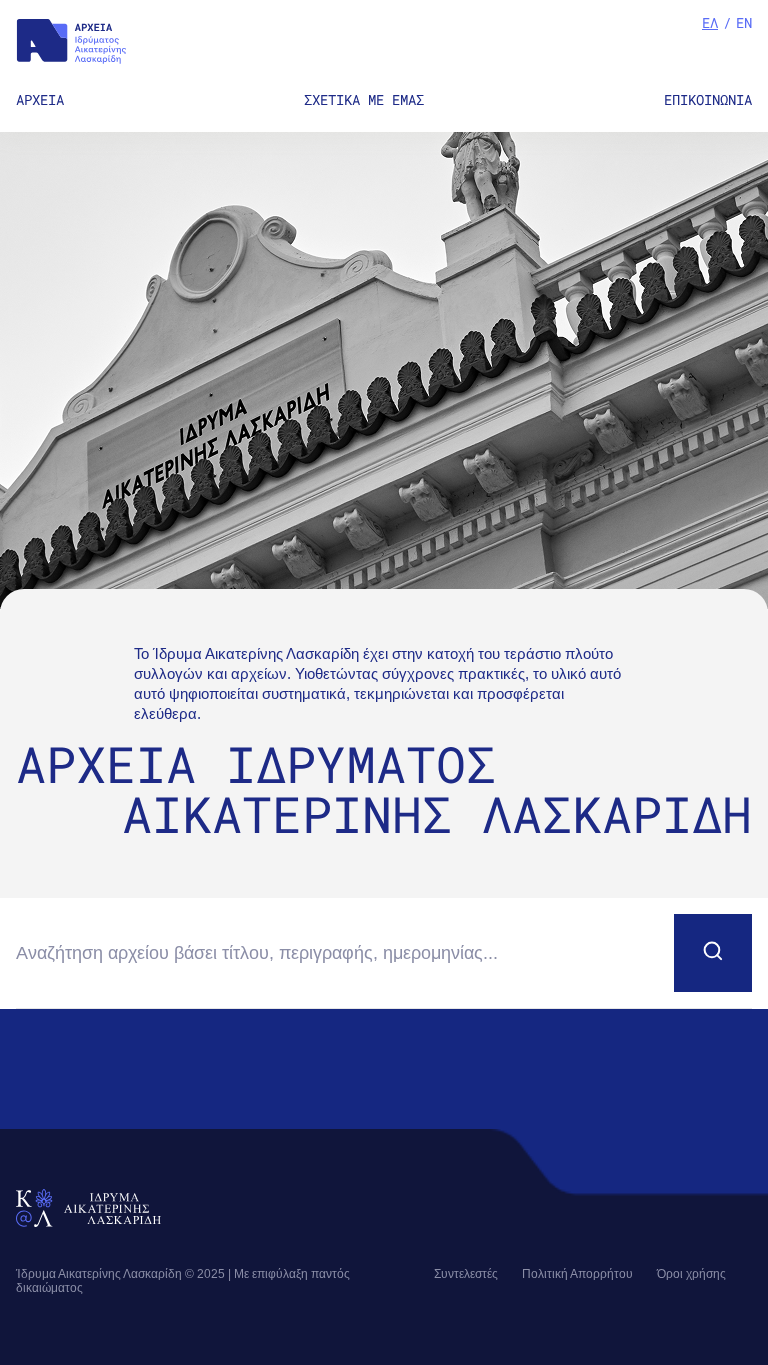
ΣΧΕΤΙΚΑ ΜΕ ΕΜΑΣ (364, 99)
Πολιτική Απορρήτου (577, 1274)
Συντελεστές (466, 1274)
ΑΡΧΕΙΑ (40, 99)
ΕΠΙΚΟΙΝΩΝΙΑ (708, 99)
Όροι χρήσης (691, 1274)
